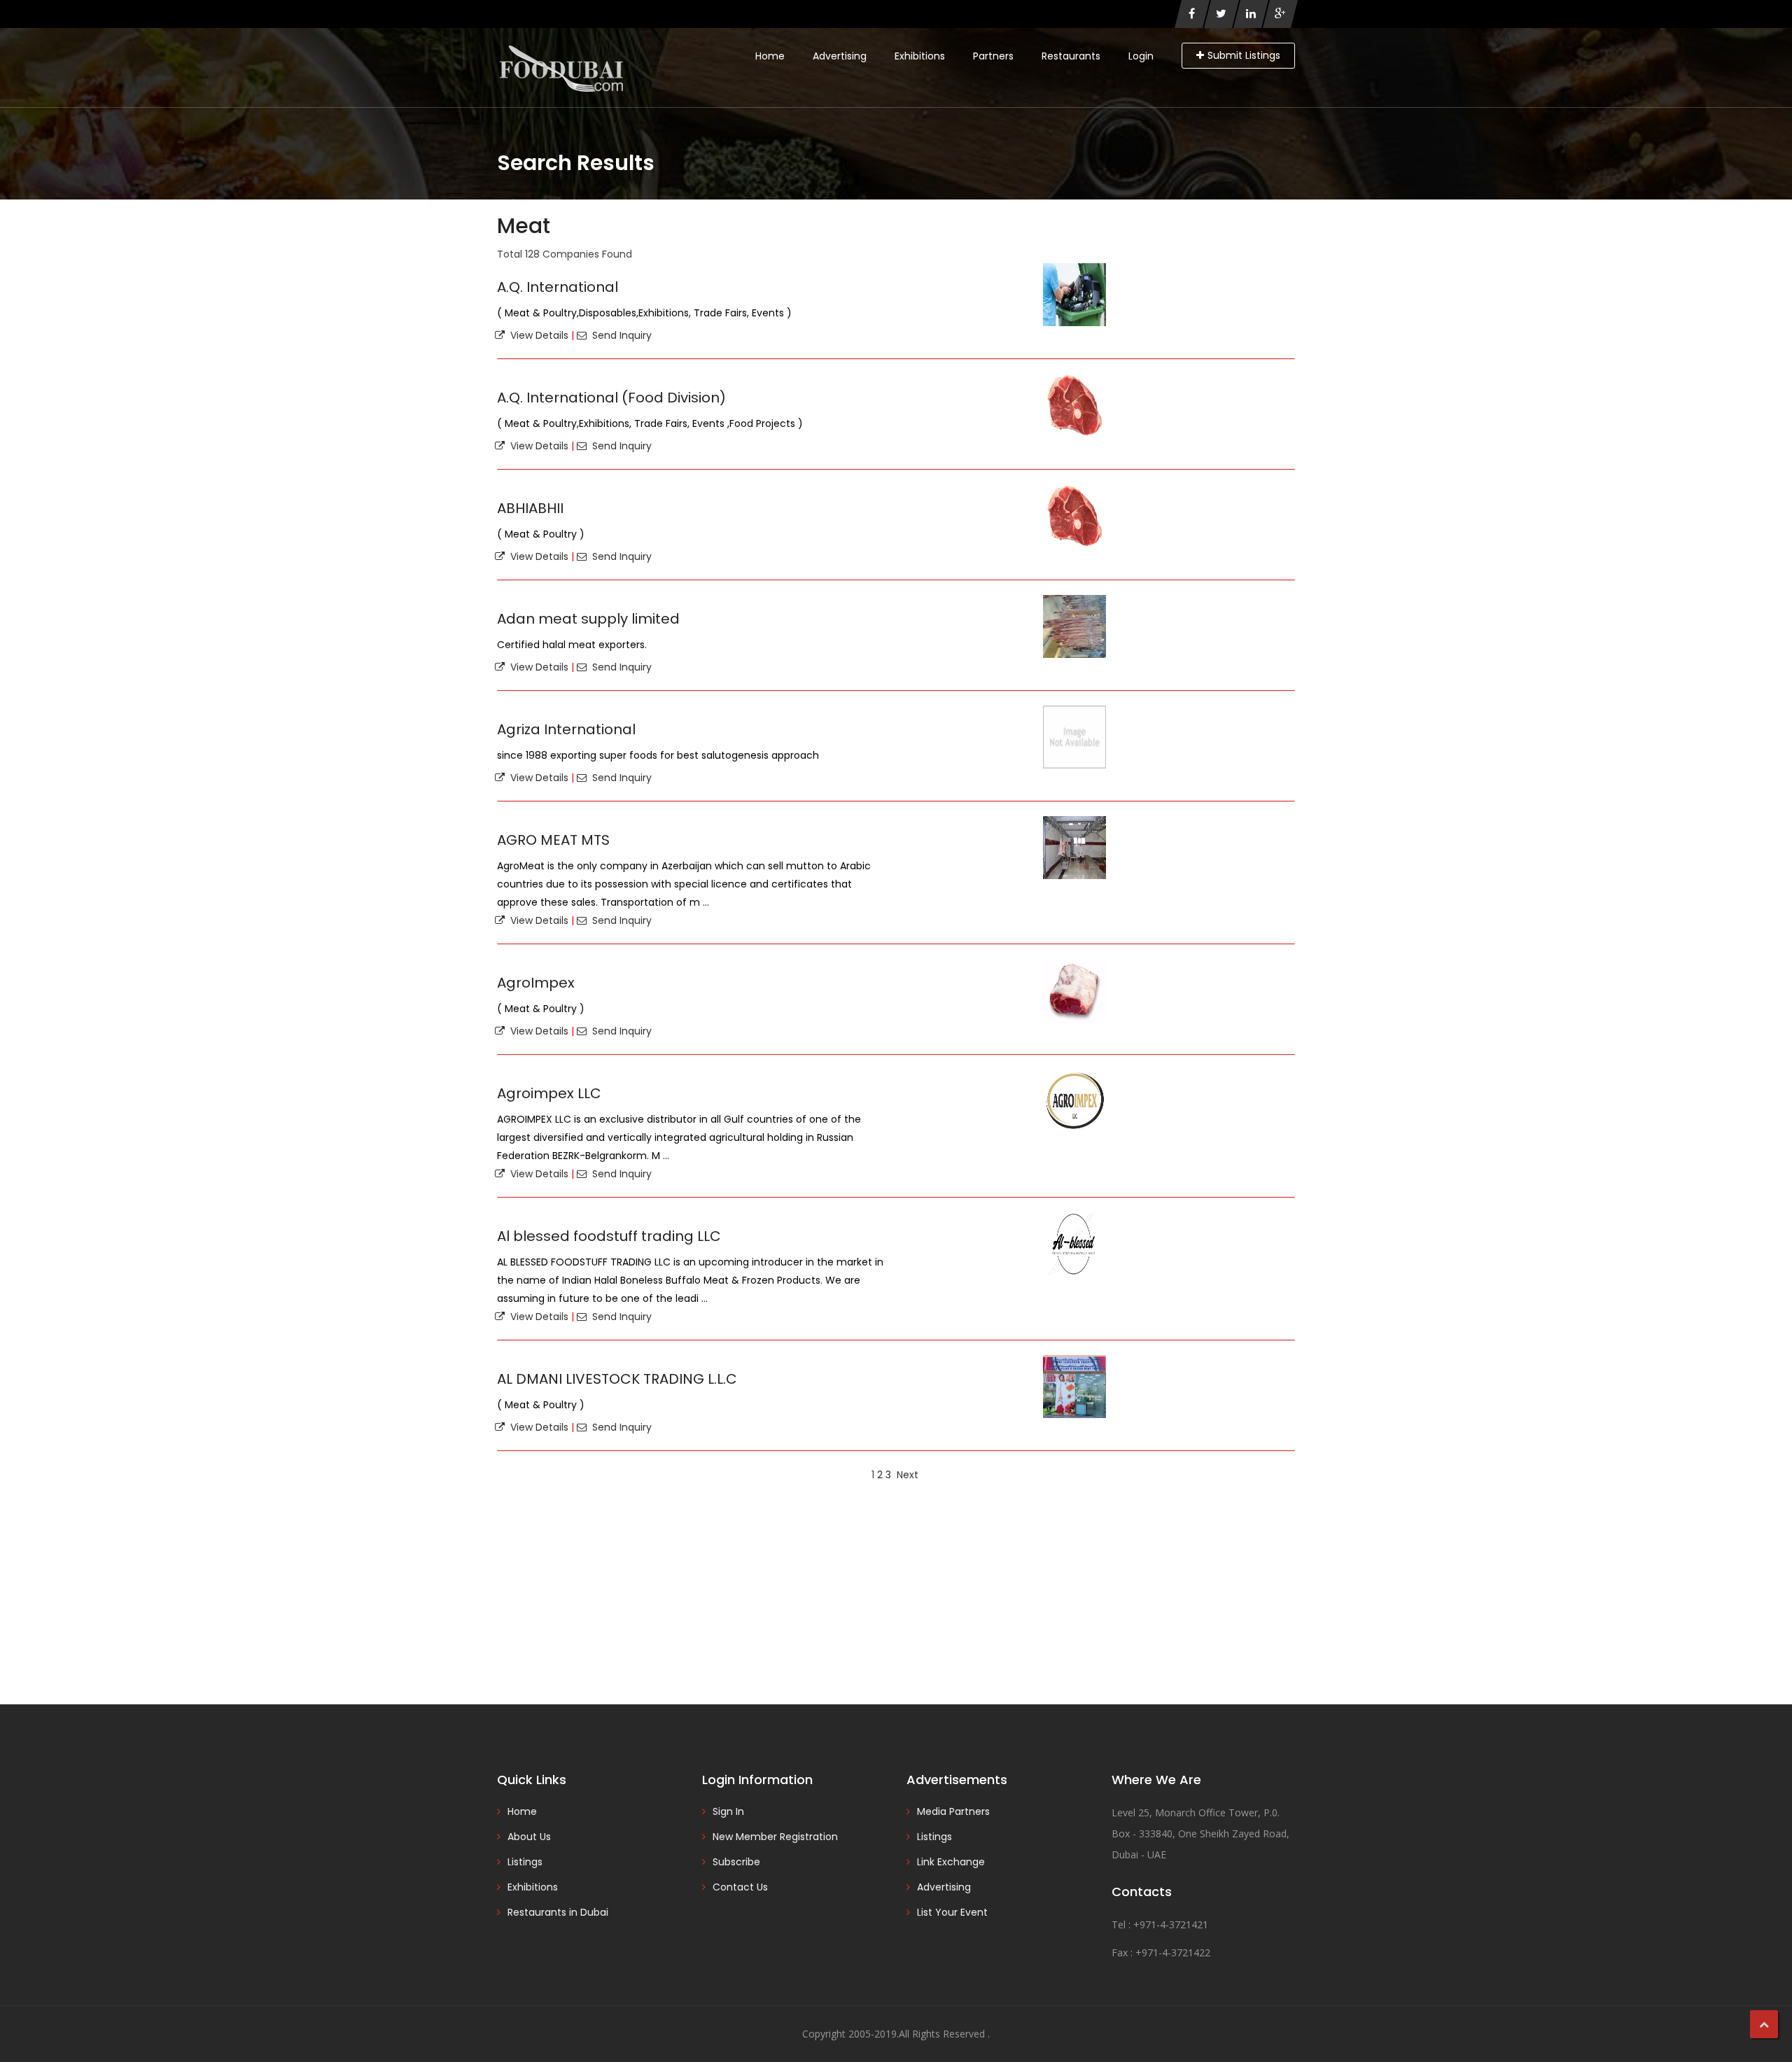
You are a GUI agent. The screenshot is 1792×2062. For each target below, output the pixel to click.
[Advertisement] (896, 1592)
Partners (993, 56)
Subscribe (736, 1862)
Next (908, 1475)
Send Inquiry (619, 335)
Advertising (840, 56)
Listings (525, 1862)
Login (1141, 56)
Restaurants (1071, 56)
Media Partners (953, 1811)
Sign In (728, 1811)
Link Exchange (951, 1862)
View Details (537, 335)
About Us (529, 1837)
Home (770, 56)
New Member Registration (775, 1837)
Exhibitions (920, 56)
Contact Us (740, 1887)
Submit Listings (1244, 55)
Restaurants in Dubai (558, 1912)
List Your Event (952, 1912)
